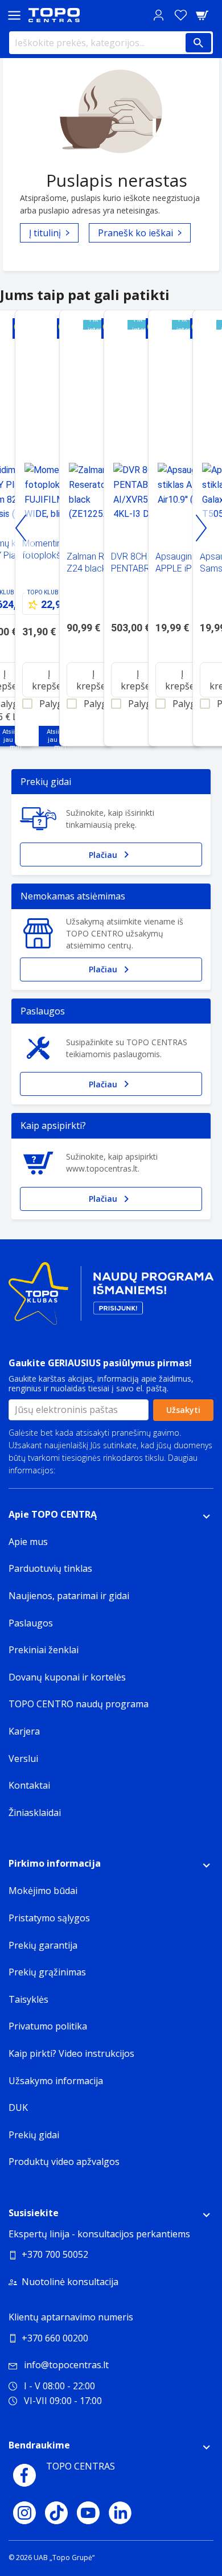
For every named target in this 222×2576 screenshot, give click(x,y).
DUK (18, 2107)
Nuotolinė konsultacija (70, 2282)
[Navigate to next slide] (201, 528)
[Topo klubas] (111, 1298)
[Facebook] (24, 2475)
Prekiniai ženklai (44, 1650)
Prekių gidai (34, 2135)
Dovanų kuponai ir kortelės (67, 1677)
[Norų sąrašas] (180, 15)
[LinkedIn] (120, 2513)
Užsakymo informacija (56, 2081)
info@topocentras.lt (66, 2365)
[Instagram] (24, 2513)
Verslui (23, 1759)
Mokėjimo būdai (43, 1891)
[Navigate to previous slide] (21, 528)
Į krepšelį (49, 680)
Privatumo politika (91, 1470)
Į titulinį (45, 233)
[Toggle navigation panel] (14, 15)
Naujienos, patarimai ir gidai (69, 1596)
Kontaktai (29, 1785)
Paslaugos (31, 1623)
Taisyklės (28, 1999)
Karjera (24, 1731)
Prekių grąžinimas (47, 1972)
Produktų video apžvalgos (64, 2162)
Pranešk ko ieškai (135, 233)
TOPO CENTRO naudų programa (79, 1704)
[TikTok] (56, 2513)
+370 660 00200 (55, 2338)
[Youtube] (88, 2513)
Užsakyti (183, 1410)
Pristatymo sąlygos (49, 1918)
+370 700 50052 (55, 2254)
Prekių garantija (43, 1945)
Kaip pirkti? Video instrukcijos (71, 2053)
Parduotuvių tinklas (50, 1568)
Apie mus (28, 1542)
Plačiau (103, 855)
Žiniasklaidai (35, 1813)
